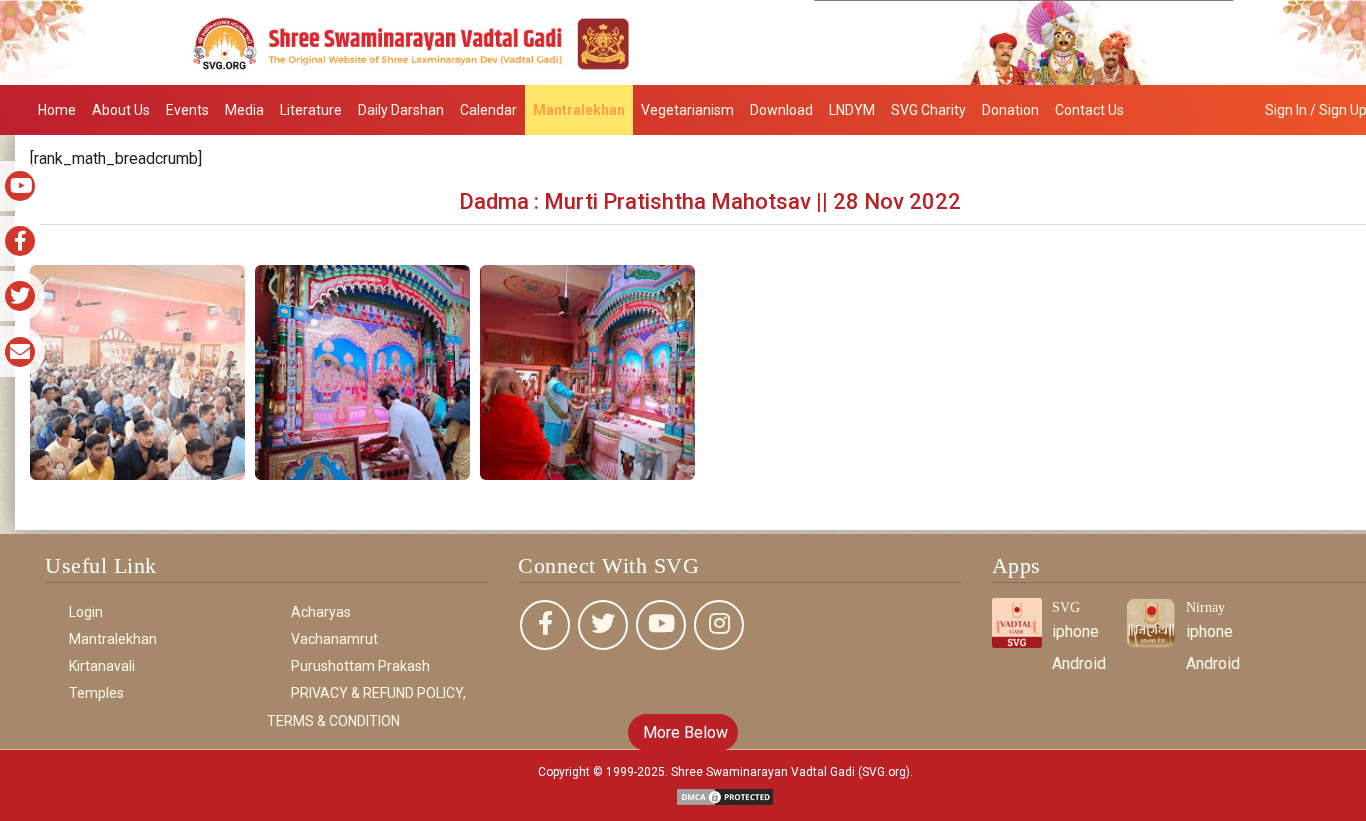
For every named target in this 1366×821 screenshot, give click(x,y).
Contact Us (1089, 110)
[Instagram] (719, 625)
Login (86, 612)
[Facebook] (545, 625)
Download (781, 110)
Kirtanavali (102, 666)
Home (57, 110)
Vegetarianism (687, 110)
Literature (311, 110)
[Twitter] (603, 625)
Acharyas (321, 612)
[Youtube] (661, 625)
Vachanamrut (334, 639)
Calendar (488, 110)
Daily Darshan (401, 110)
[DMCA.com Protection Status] (725, 795)
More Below (683, 732)
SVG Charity (928, 110)
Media (244, 110)
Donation (1010, 110)
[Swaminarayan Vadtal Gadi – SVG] (683, 41)
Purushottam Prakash (360, 666)
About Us (121, 110)
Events (187, 110)
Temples (96, 693)
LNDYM (852, 110)
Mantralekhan (579, 110)
